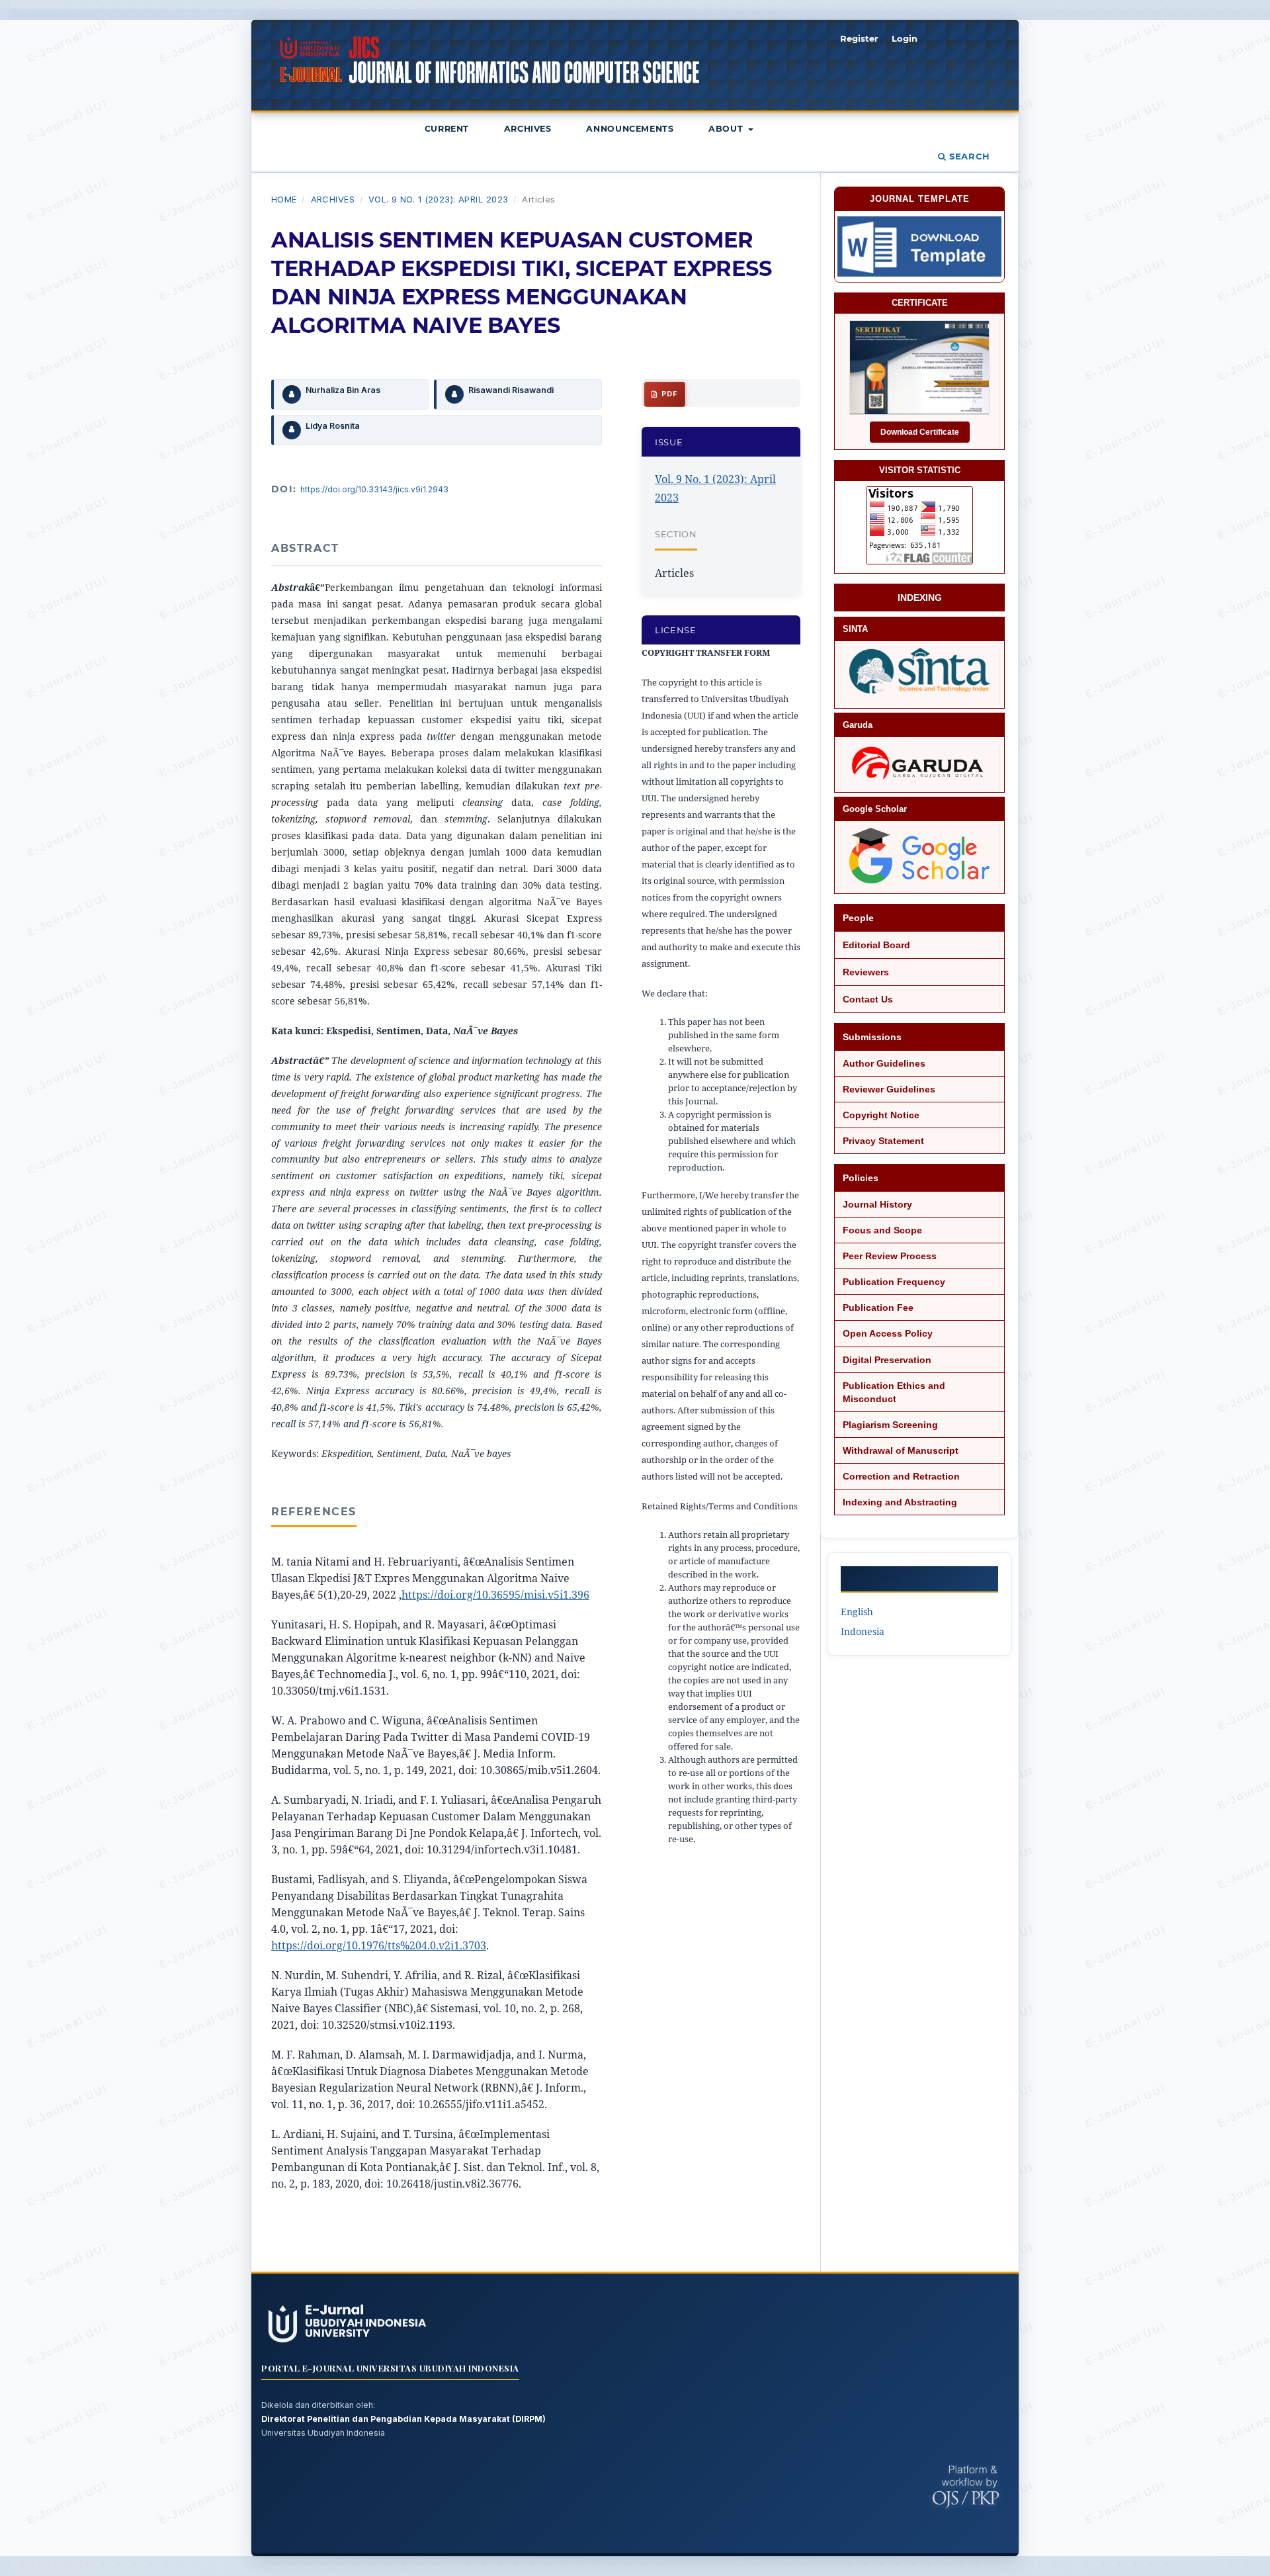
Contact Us (868, 999)
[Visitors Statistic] (919, 525)
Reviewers (866, 972)
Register (859, 38)
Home (284, 199)
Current (447, 129)
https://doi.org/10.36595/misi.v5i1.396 (495, 1595)
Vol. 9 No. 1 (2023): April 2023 (439, 199)
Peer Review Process (890, 1256)
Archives (528, 129)
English (857, 1612)
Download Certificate (920, 432)
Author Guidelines (884, 1063)
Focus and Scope (882, 1230)
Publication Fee (878, 1308)
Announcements (630, 129)
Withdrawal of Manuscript (901, 1450)
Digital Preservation (887, 1360)
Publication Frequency (894, 1282)
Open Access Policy (888, 1333)
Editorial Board (876, 945)
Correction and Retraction (901, 1476)
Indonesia (863, 1631)
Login (905, 38)
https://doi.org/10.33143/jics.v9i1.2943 (374, 489)
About (727, 129)
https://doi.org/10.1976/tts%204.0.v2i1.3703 (379, 1945)
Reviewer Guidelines (889, 1089)
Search (968, 156)
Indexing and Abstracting (900, 1502)
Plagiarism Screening (890, 1425)
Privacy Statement (883, 1141)
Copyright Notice (881, 1115)
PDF (668, 394)
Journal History (877, 1204)
